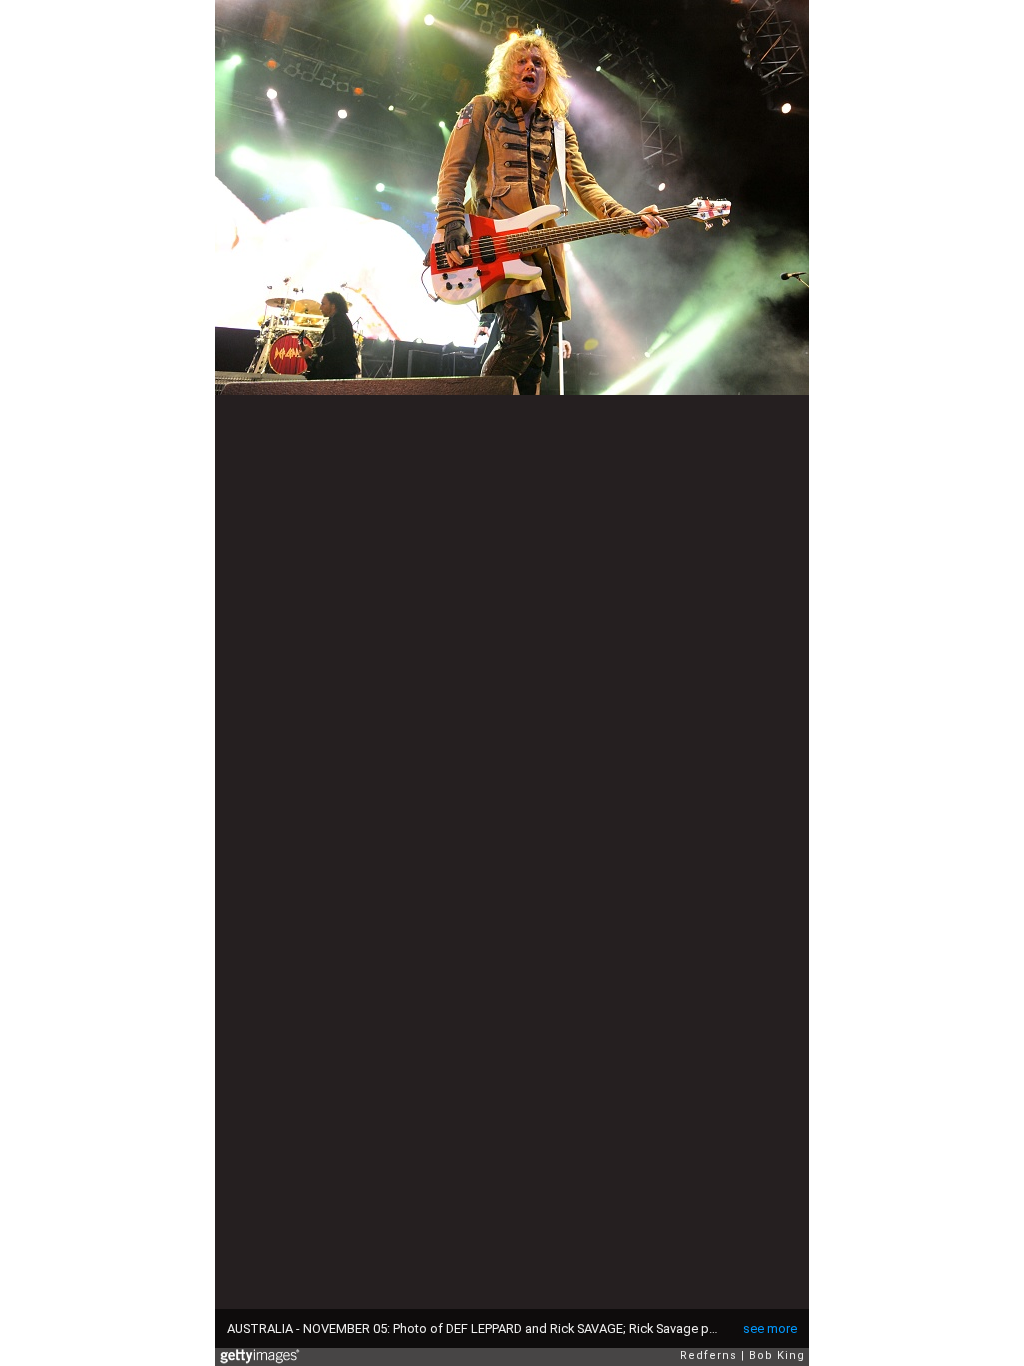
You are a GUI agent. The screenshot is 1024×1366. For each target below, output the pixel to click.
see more (770, 1328)
